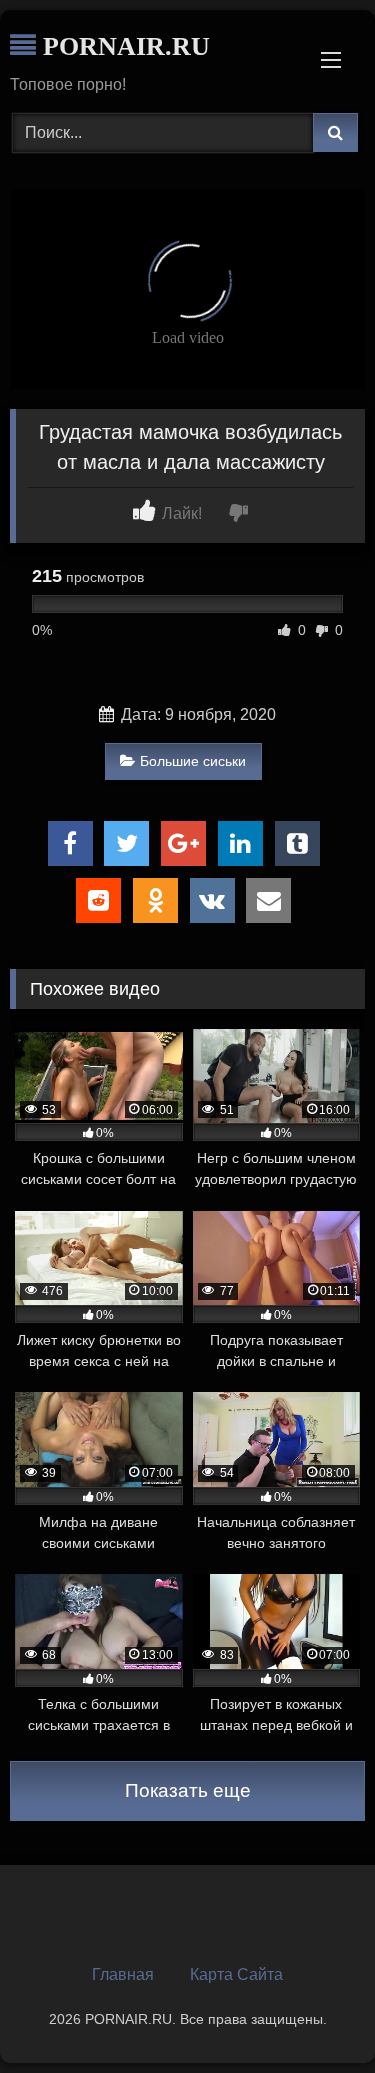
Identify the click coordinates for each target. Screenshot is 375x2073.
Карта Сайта (236, 1974)
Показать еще (188, 1790)
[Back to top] (313, 2013)
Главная (123, 1974)
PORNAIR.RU (123, 46)
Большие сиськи (193, 761)
